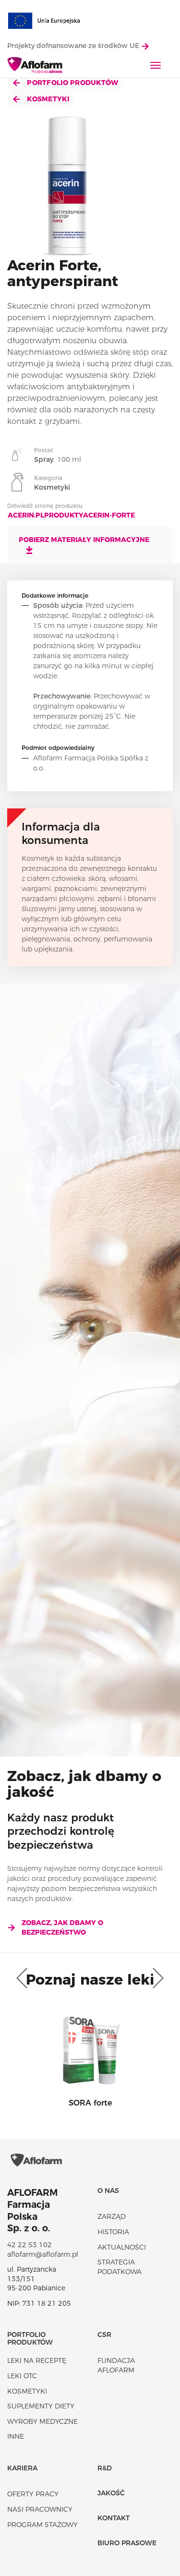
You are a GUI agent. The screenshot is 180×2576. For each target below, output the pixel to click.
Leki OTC (22, 2376)
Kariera (22, 2468)
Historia (113, 2232)
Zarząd (112, 2216)
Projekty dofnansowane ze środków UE (74, 46)
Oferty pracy (33, 2494)
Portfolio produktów (72, 83)
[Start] (35, 66)
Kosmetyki (47, 99)
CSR (104, 2335)
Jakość (111, 2493)
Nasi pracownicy (40, 2509)
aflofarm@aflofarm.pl (43, 2254)
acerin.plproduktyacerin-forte (71, 515)
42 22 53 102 (30, 2245)
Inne (16, 2436)
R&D (105, 2468)
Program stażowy (42, 2525)
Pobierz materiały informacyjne (84, 540)
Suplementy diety (41, 2406)
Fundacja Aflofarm (116, 2365)
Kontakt (114, 2518)
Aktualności (122, 2247)
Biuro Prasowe (127, 2543)
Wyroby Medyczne (42, 2421)
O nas (108, 2191)
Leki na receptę (37, 2360)
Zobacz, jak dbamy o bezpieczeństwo (62, 1927)
